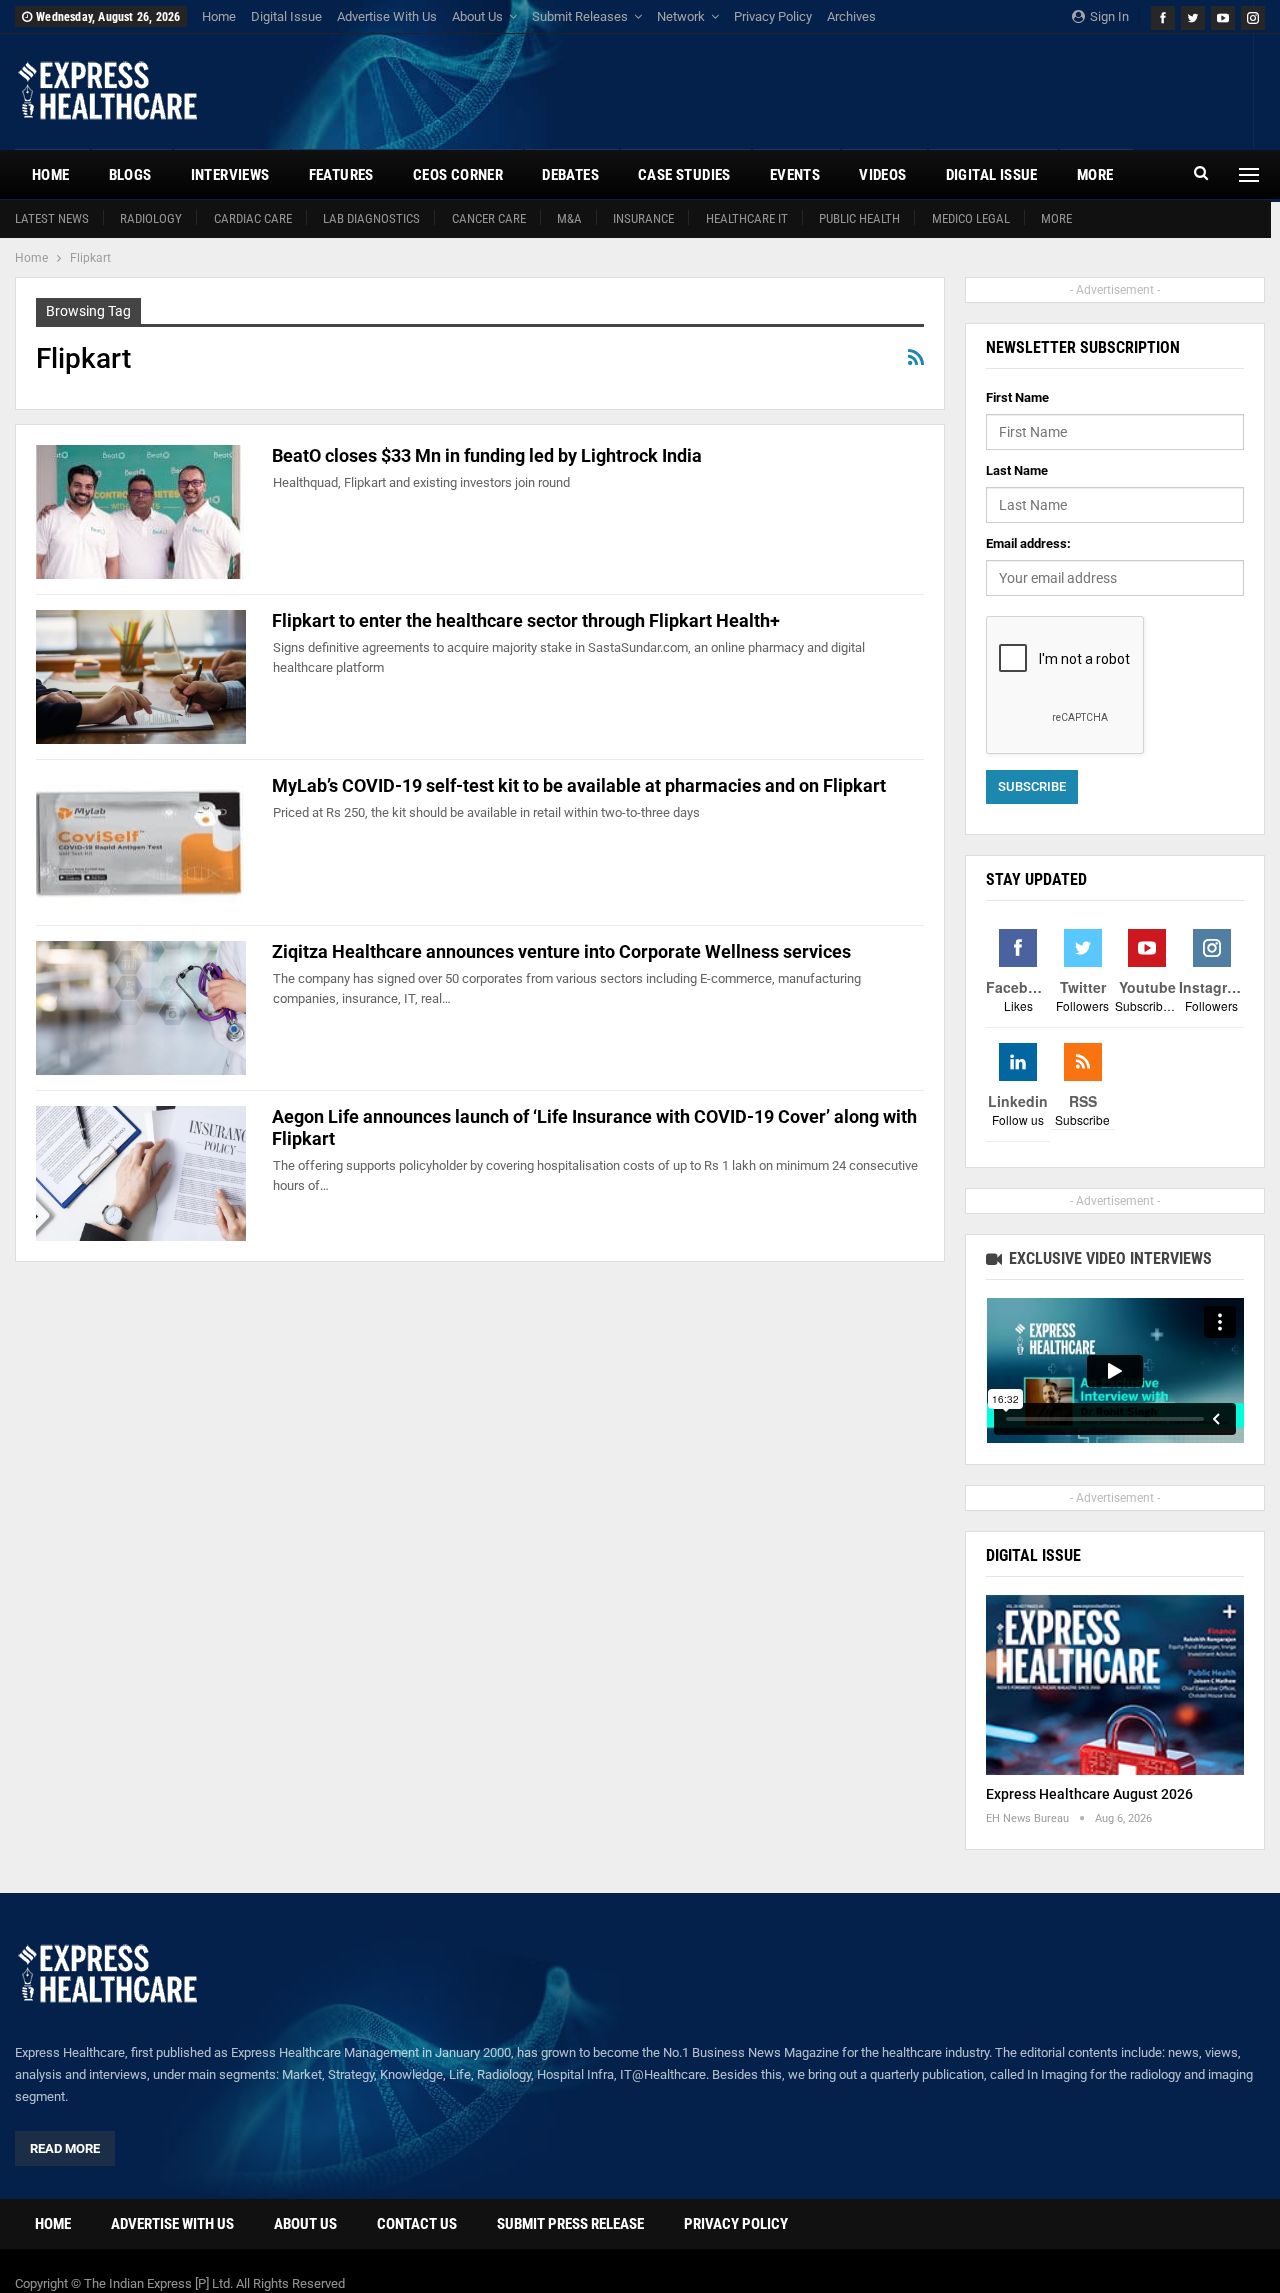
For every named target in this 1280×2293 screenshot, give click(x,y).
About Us (477, 16)
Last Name (1017, 470)
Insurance (643, 218)
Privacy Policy (773, 16)
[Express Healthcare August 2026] (1115, 1685)
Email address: (1028, 543)
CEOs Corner (458, 175)
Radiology (151, 218)
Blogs (130, 175)
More (1056, 218)
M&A (569, 218)
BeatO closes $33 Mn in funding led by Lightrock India (487, 455)
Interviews (230, 175)
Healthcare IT (747, 218)
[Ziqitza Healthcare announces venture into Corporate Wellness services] (141, 1008)
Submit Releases (580, 16)
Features (341, 175)
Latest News (52, 218)
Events (795, 175)
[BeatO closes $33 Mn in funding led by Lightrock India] (141, 512)
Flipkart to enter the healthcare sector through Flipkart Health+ (526, 620)
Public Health (859, 218)
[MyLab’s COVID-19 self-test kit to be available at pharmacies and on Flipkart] (141, 842)
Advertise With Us (387, 16)
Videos (882, 175)
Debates (570, 175)
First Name (1017, 397)
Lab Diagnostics (371, 218)
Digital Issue (286, 16)
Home (219, 16)
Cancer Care (489, 218)
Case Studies (684, 175)
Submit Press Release (570, 2224)
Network (681, 16)
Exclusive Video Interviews (1108, 1258)
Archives (851, 16)
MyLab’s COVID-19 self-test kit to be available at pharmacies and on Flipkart (579, 785)
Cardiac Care (253, 218)
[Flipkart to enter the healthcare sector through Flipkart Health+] (141, 677)
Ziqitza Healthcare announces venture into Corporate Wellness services (561, 951)
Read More (65, 2148)
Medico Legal (971, 218)
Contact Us (417, 2224)
